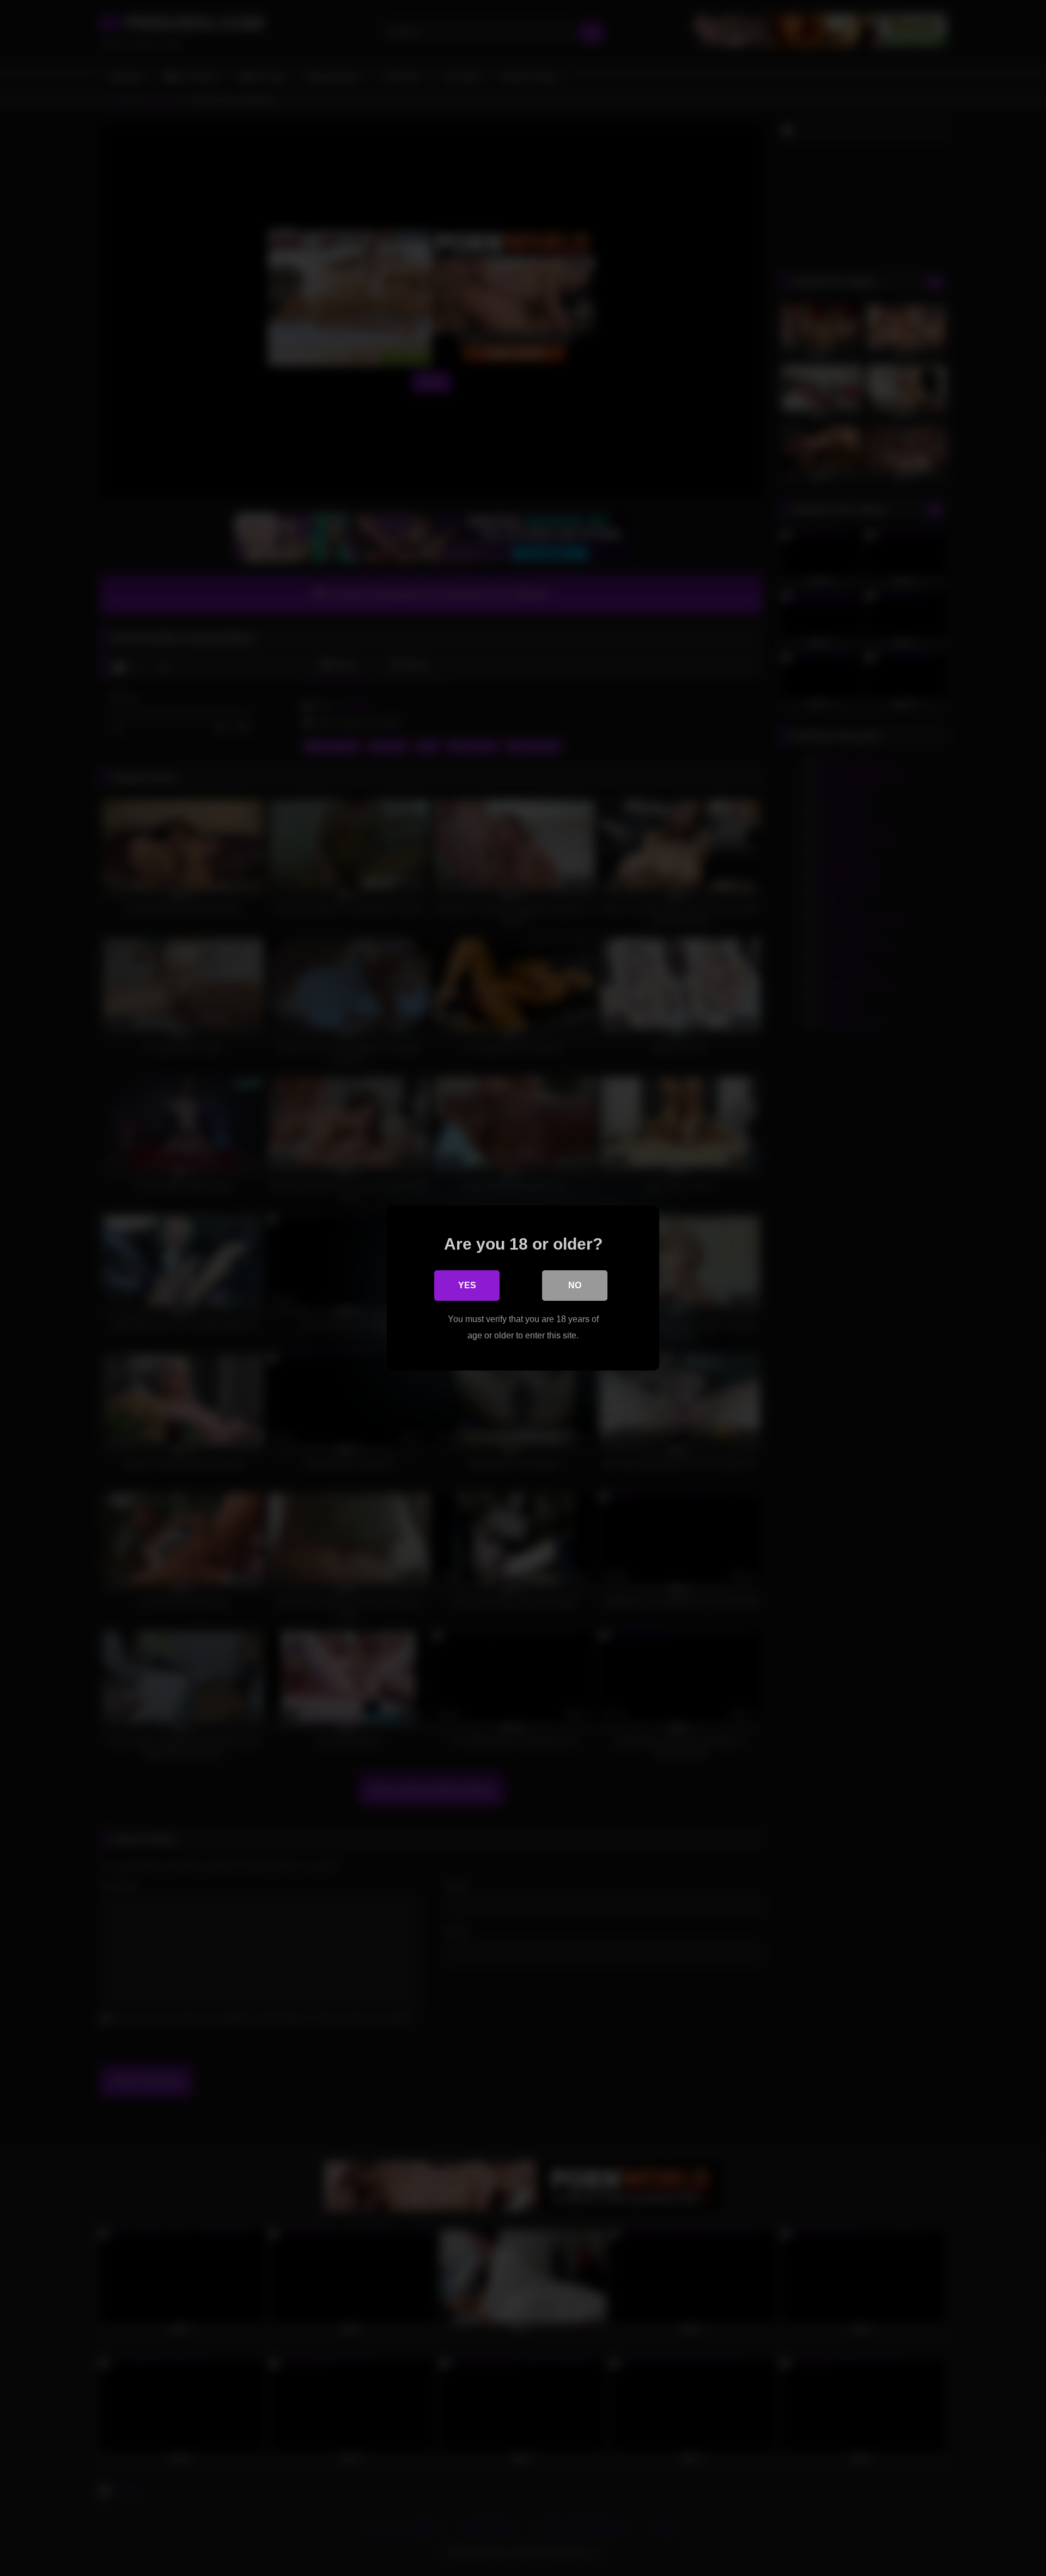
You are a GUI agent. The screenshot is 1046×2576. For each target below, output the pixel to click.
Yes (467, 1285)
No (575, 1285)
